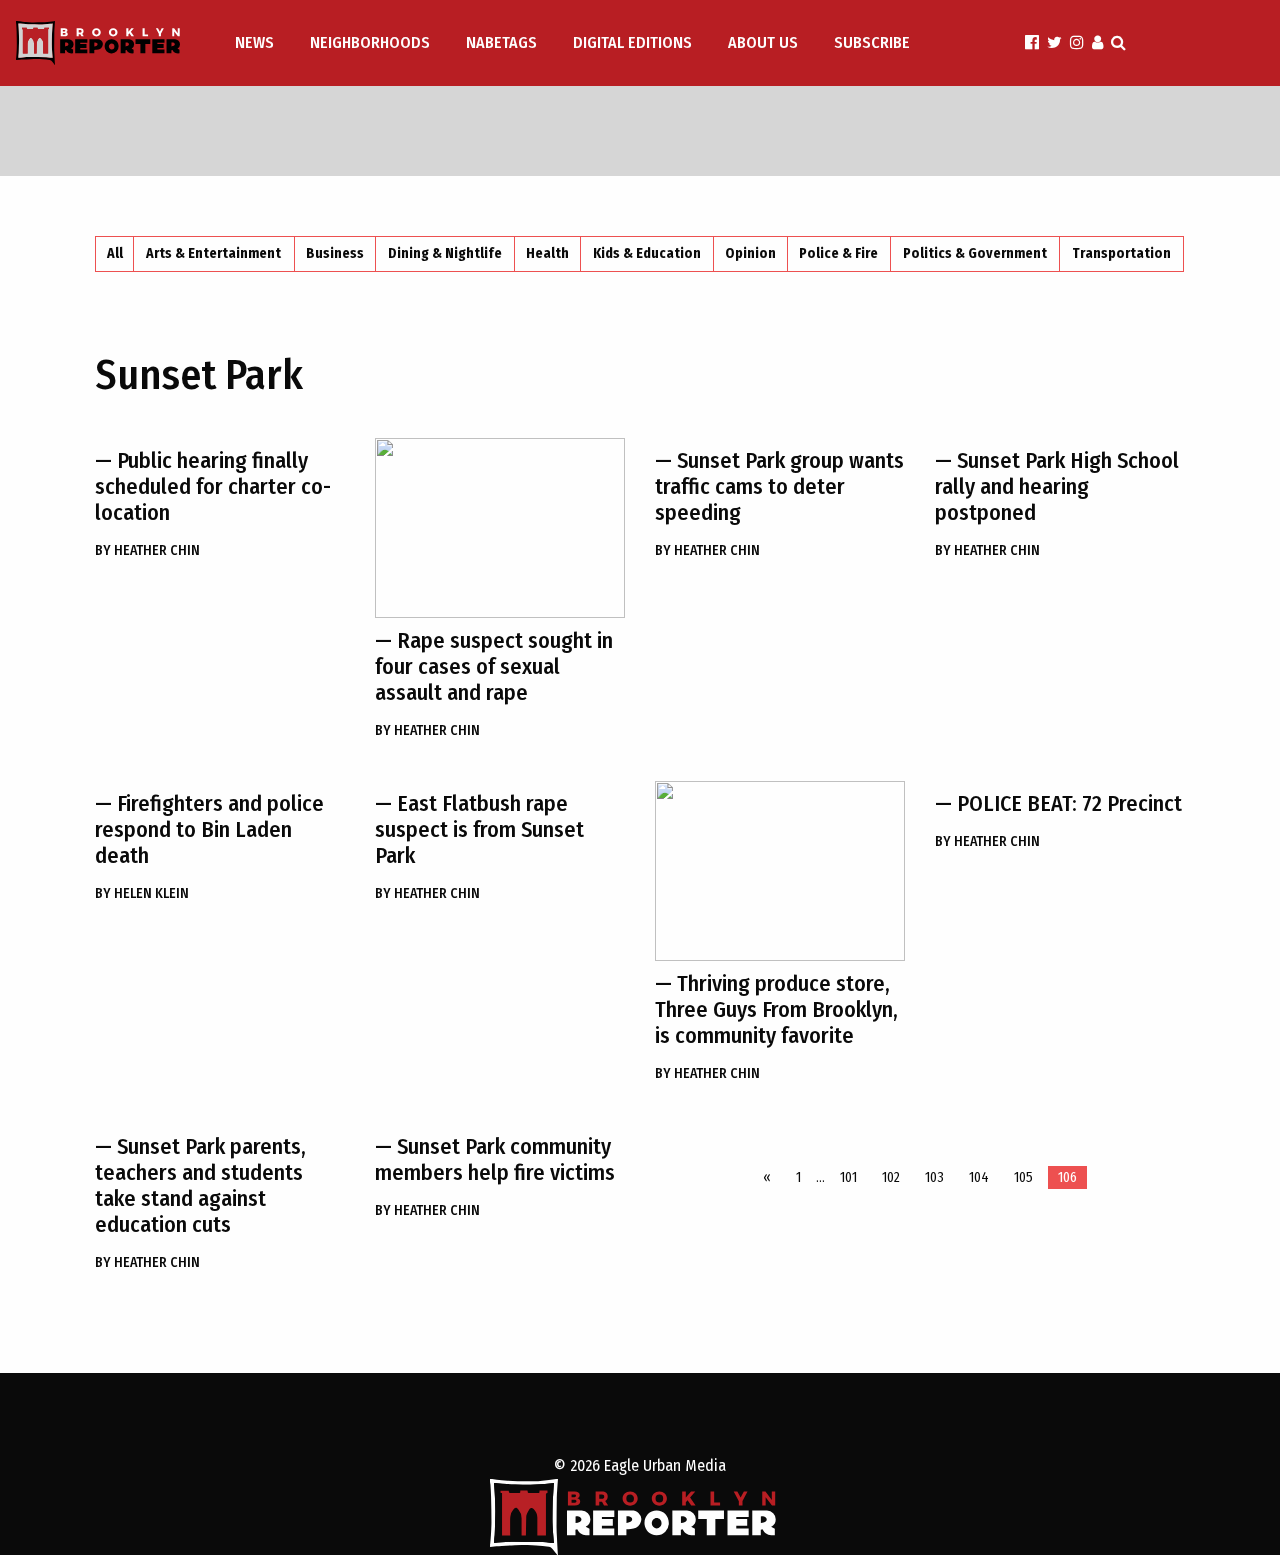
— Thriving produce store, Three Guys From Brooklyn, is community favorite (776, 1009)
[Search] (1118, 42)
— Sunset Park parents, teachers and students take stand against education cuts (200, 1185)
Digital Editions (632, 42)
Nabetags (501, 42)
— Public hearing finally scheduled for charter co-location (213, 486)
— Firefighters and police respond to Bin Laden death (209, 829)
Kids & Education (647, 253)
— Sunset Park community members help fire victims (495, 1159)
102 (891, 1177)
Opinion (750, 253)
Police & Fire (838, 253)
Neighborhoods (370, 42)
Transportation (1121, 253)
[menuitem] (256, 43)
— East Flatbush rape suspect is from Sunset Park (479, 829)
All (115, 253)
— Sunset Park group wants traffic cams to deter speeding (779, 486)
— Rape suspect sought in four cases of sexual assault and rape (494, 666)
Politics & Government (975, 253)
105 (1023, 1177)
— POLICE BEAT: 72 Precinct (1058, 803)
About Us (763, 42)
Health (547, 253)
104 (979, 1177)
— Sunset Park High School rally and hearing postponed (1057, 486)
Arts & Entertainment (213, 253)
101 (848, 1177)
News (254, 42)
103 (934, 1177)
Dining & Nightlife (445, 253)
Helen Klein (142, 893)
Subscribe (872, 42)
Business (335, 253)
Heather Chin (147, 550)
